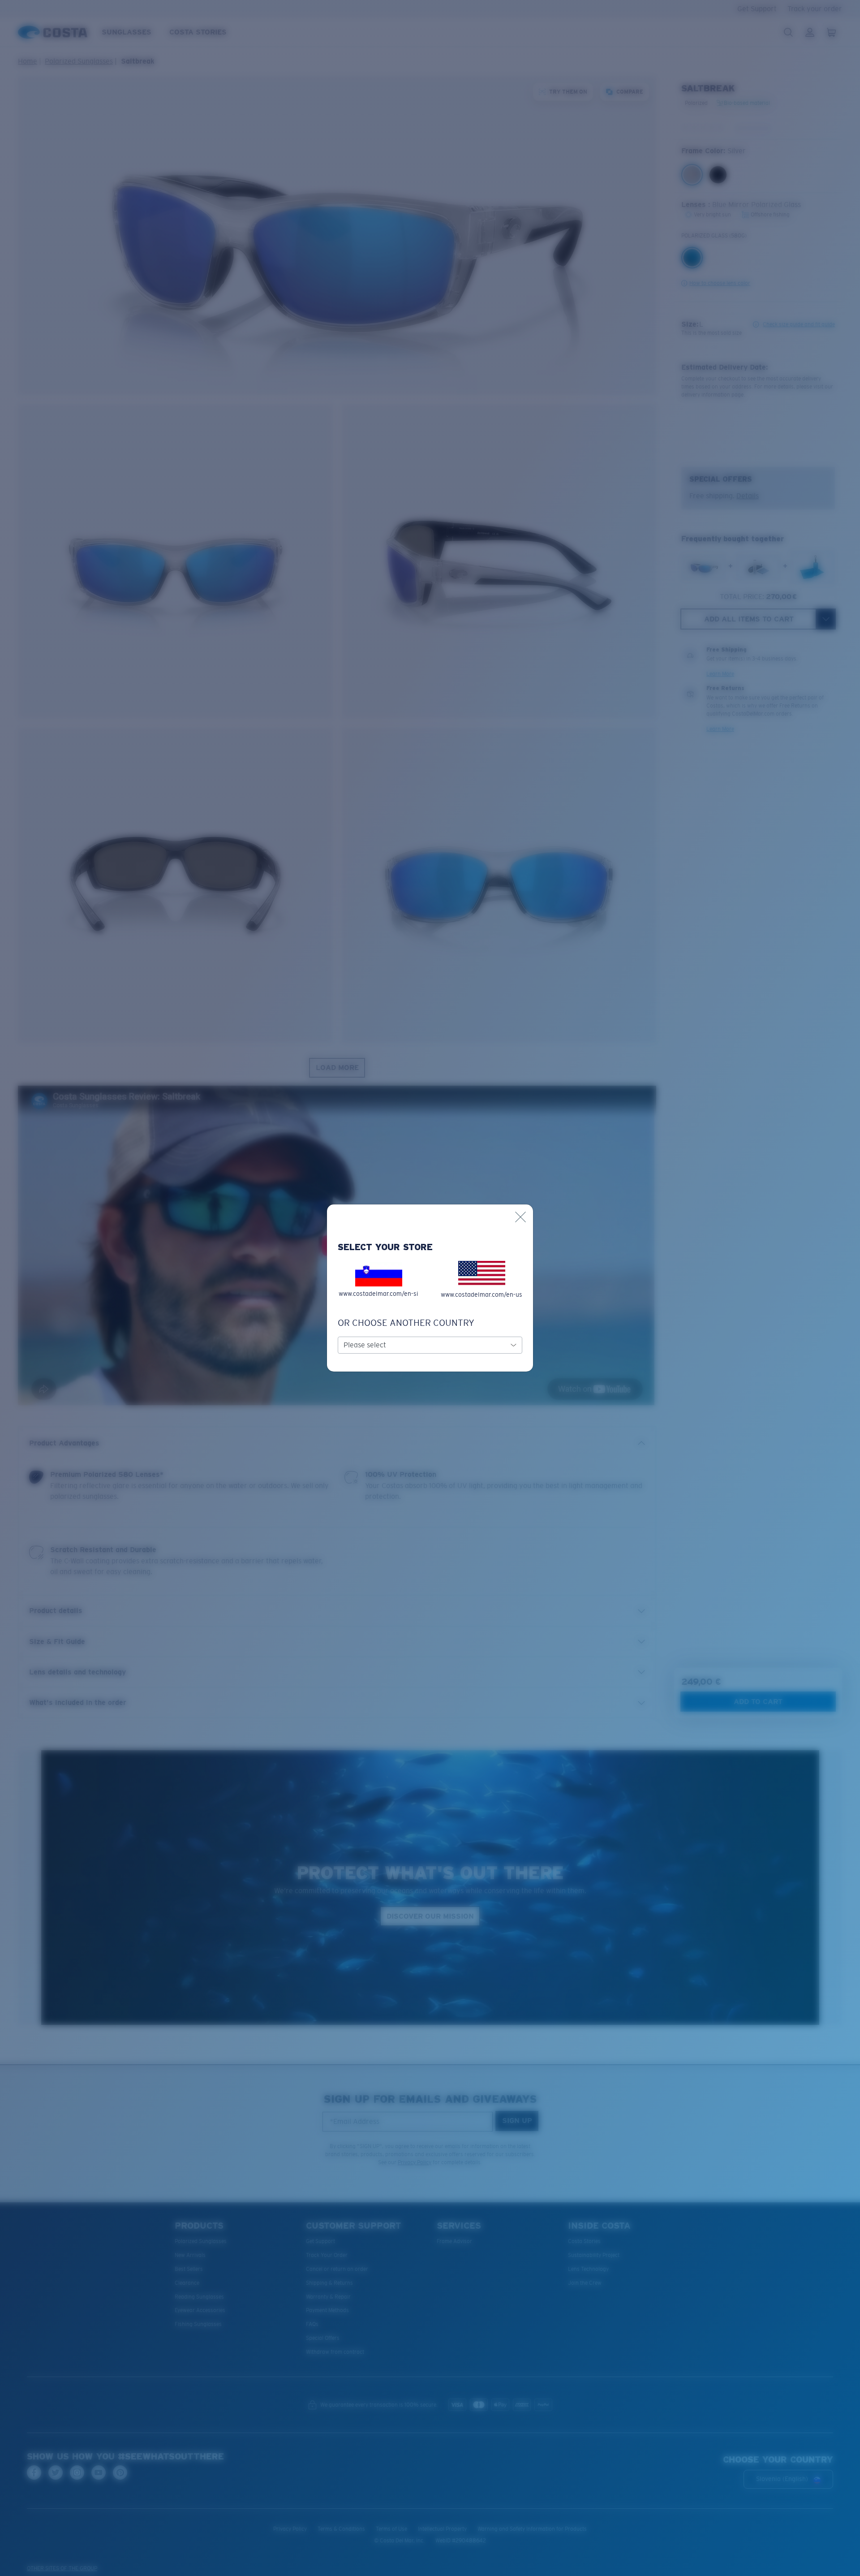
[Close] (520, 1217)
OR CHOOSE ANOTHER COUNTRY (406, 1323)
